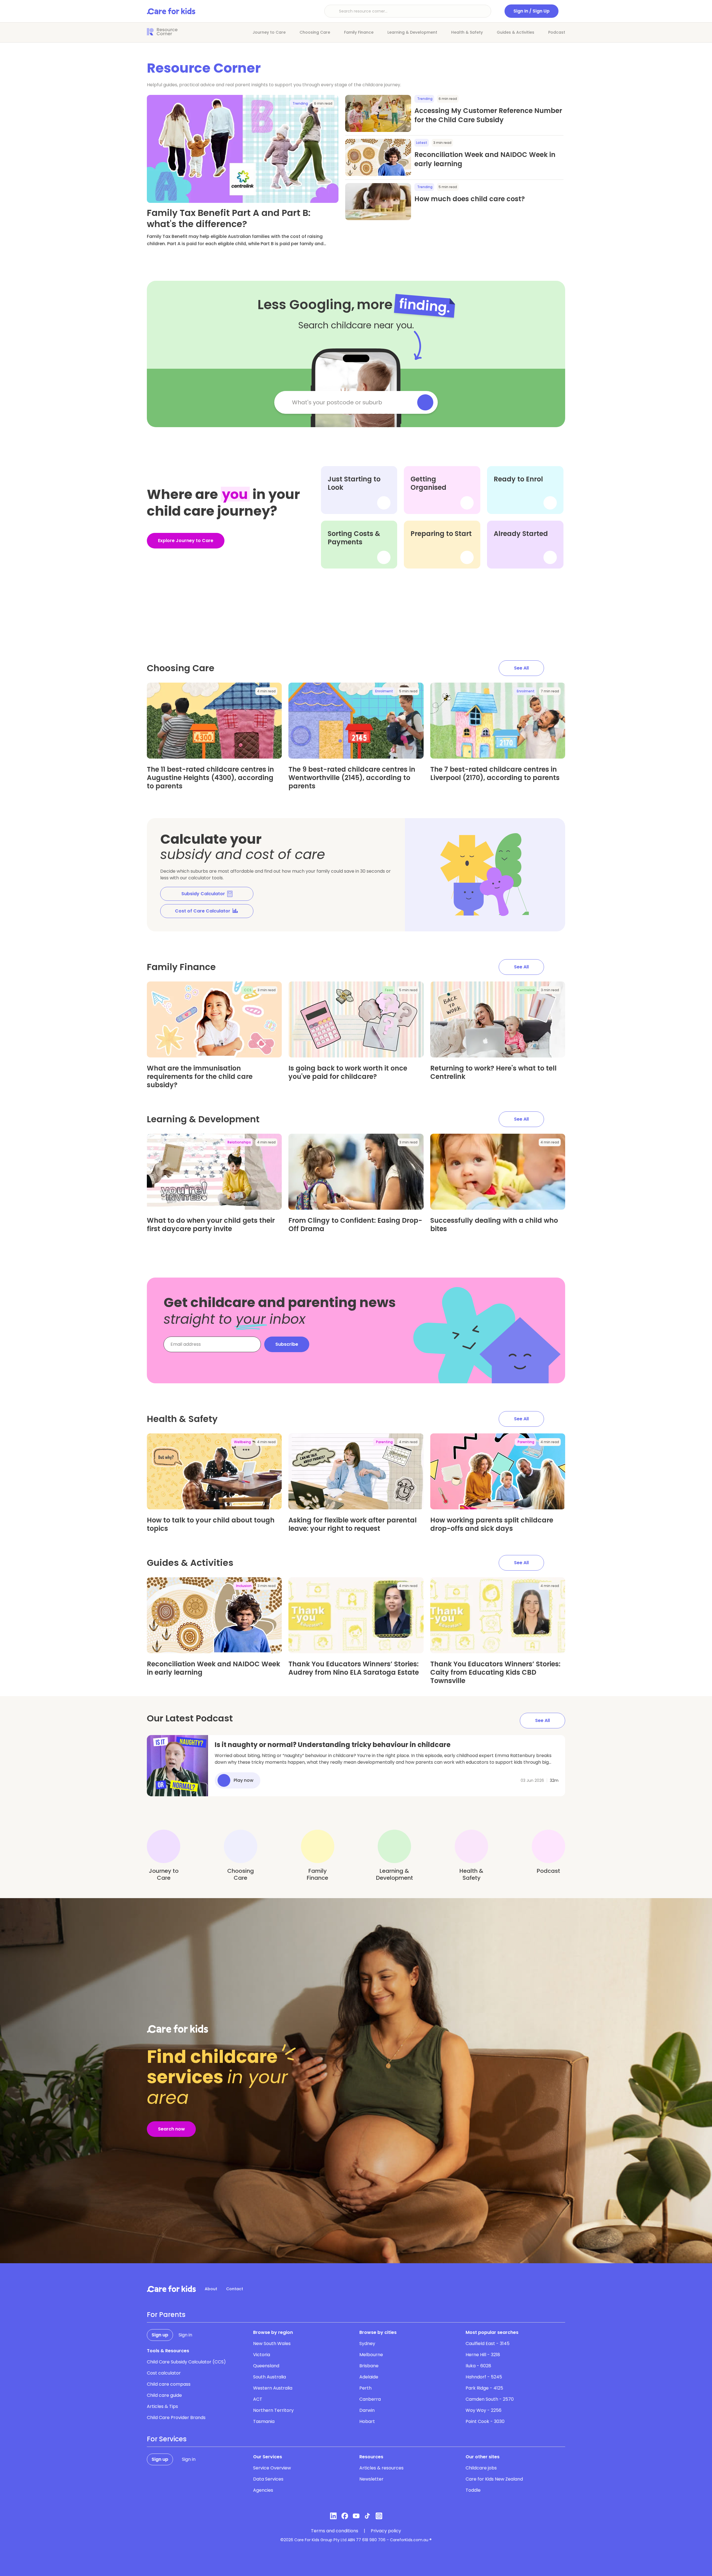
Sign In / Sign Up (531, 11)
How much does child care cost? (470, 199)
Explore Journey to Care (186, 541)
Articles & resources (381, 2468)
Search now (171, 2129)
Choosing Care (315, 32)
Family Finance (359, 32)
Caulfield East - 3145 (488, 2344)
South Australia (270, 2377)
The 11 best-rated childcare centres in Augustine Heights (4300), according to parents (210, 778)
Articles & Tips (162, 2406)
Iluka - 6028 (478, 2366)
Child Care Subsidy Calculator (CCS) (186, 2362)
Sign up (160, 2335)
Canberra (370, 2399)
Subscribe (287, 1344)
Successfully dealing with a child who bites (494, 1225)
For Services (167, 2439)
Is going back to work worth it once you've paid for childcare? (348, 1072)
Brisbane (369, 2366)
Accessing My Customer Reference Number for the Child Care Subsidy (488, 115)
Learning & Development (412, 32)
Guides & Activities (516, 32)
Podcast (557, 32)
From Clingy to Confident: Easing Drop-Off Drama (355, 1225)
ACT (258, 2399)
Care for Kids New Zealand (494, 2479)
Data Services (268, 2479)
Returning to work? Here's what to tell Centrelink (493, 1072)
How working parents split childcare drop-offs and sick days (492, 1524)
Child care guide (164, 2395)
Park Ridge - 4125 (484, 2388)
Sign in (185, 2335)
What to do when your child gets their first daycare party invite (211, 1225)
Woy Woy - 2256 (484, 2410)
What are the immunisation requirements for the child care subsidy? (200, 1077)
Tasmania (264, 2421)
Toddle (473, 2490)
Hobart (367, 2421)
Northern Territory (273, 2410)
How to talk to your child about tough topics (211, 1524)
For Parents (166, 2315)
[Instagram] (379, 2516)
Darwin (367, 2410)
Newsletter (371, 2479)
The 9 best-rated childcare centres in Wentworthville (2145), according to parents (352, 778)
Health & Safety (467, 32)
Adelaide (369, 2377)
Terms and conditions (335, 2531)
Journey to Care (269, 32)
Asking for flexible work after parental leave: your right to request (353, 1524)
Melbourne (371, 2355)
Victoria (262, 2355)
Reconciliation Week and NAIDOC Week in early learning (213, 1668)
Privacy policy (386, 2531)
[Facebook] (345, 2516)
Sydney (367, 2344)
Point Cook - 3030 (485, 2421)
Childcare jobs (481, 2468)
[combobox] (350, 402)
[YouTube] (356, 2516)
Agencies (263, 2490)
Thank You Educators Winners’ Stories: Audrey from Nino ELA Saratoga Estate (354, 1668)
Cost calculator (164, 2373)
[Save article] (155, 104)
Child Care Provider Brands (176, 2418)
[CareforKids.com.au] (171, 2289)
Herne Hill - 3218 (483, 2355)
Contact (235, 2289)
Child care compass (169, 2384)
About (211, 2289)
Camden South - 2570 (490, 2399)
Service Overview (272, 2468)
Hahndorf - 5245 (484, 2377)
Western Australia (273, 2388)
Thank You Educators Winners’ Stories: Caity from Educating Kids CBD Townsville (495, 1672)
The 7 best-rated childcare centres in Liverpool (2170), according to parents (495, 773)
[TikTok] (368, 2516)
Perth (365, 2388)
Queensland (266, 2366)
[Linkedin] (333, 2516)
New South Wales (272, 2344)
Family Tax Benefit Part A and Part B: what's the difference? (229, 218)
